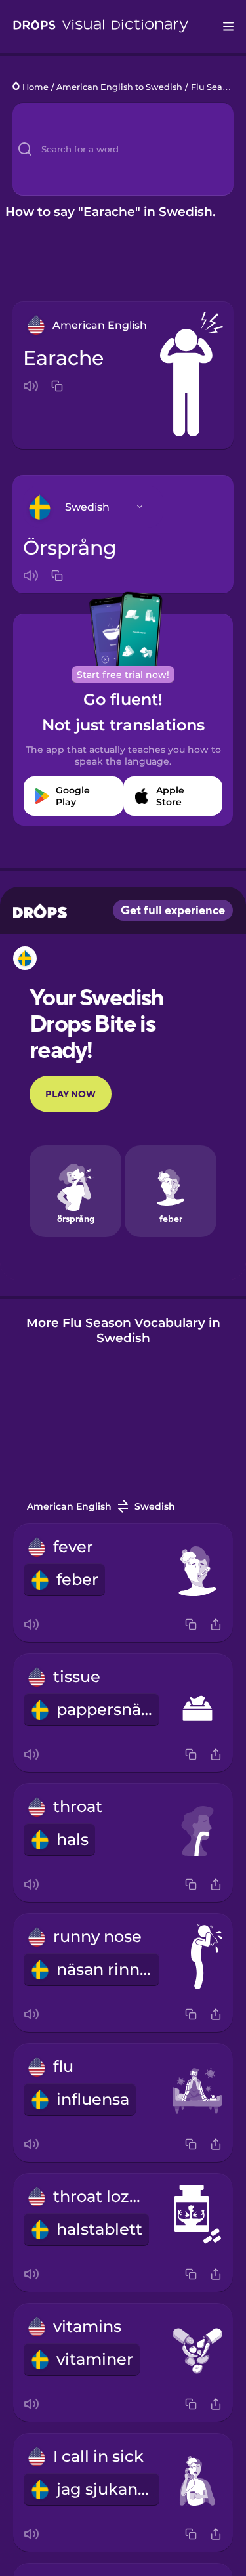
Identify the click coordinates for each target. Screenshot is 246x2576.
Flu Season (214, 87)
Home (35, 87)
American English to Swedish (119, 87)
